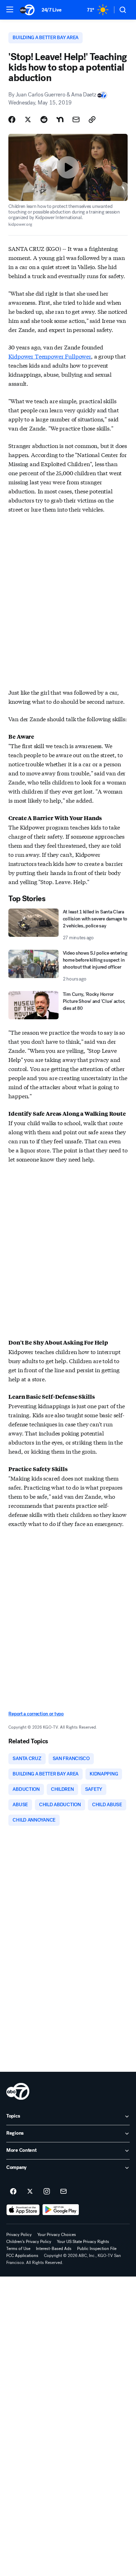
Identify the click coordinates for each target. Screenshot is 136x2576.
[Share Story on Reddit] (44, 120)
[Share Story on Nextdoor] (60, 120)
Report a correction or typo (36, 1714)
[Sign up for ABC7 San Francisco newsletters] (63, 2192)
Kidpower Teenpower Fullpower (50, 356)
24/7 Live (51, 10)
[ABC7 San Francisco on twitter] (30, 2192)
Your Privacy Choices (57, 2235)
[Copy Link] (92, 120)
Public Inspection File (97, 2249)
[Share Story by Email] (76, 120)
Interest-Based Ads (54, 2249)
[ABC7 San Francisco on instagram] (47, 2192)
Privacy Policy (19, 2235)
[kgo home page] (18, 2091)
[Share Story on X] (28, 120)
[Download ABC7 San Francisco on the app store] (23, 2210)
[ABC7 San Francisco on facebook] (13, 2192)
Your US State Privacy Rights (83, 2242)
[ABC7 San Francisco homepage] (27, 10)
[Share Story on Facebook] (12, 120)
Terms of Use (18, 2249)
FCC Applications (22, 2256)
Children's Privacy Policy (29, 2242)
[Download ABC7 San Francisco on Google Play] (61, 2210)
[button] (10, 9)
